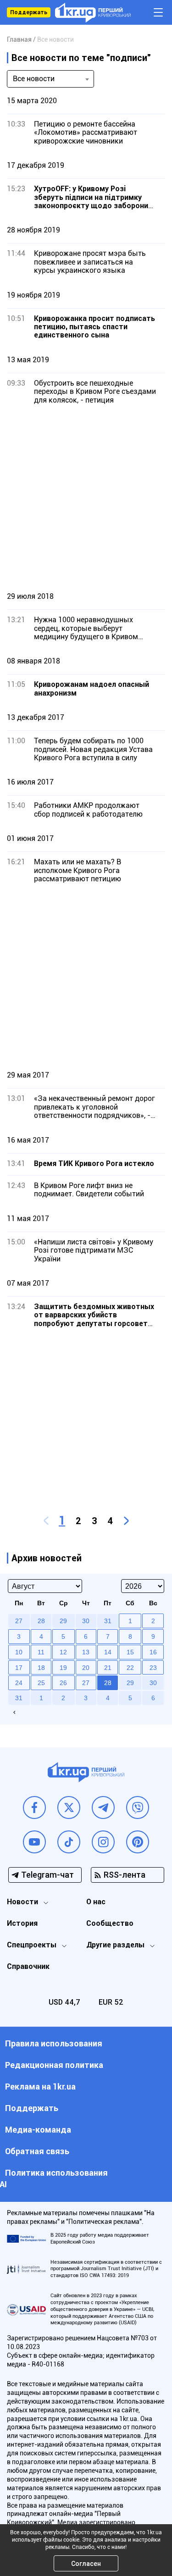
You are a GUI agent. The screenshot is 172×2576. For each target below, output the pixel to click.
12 (63, 1652)
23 (153, 1668)
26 (63, 1683)
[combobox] (50, 79)
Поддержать (29, 12)
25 (41, 1683)
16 (153, 1652)
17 (19, 1668)
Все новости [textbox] (34, 79)
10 (19, 1652)
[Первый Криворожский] (93, 13)
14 (108, 1652)
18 (41, 1668)
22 (130, 1668)
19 (63, 1668)
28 (108, 1683)
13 (86, 1652)
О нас (96, 1902)
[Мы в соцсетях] (34, 1808)
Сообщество (110, 1923)
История (22, 1923)
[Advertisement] (86, 498)
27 (86, 1683)
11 (41, 1652)
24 (19, 1683)
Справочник (28, 1966)
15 (130, 1652)
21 (108, 1668)
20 (86, 1668)
